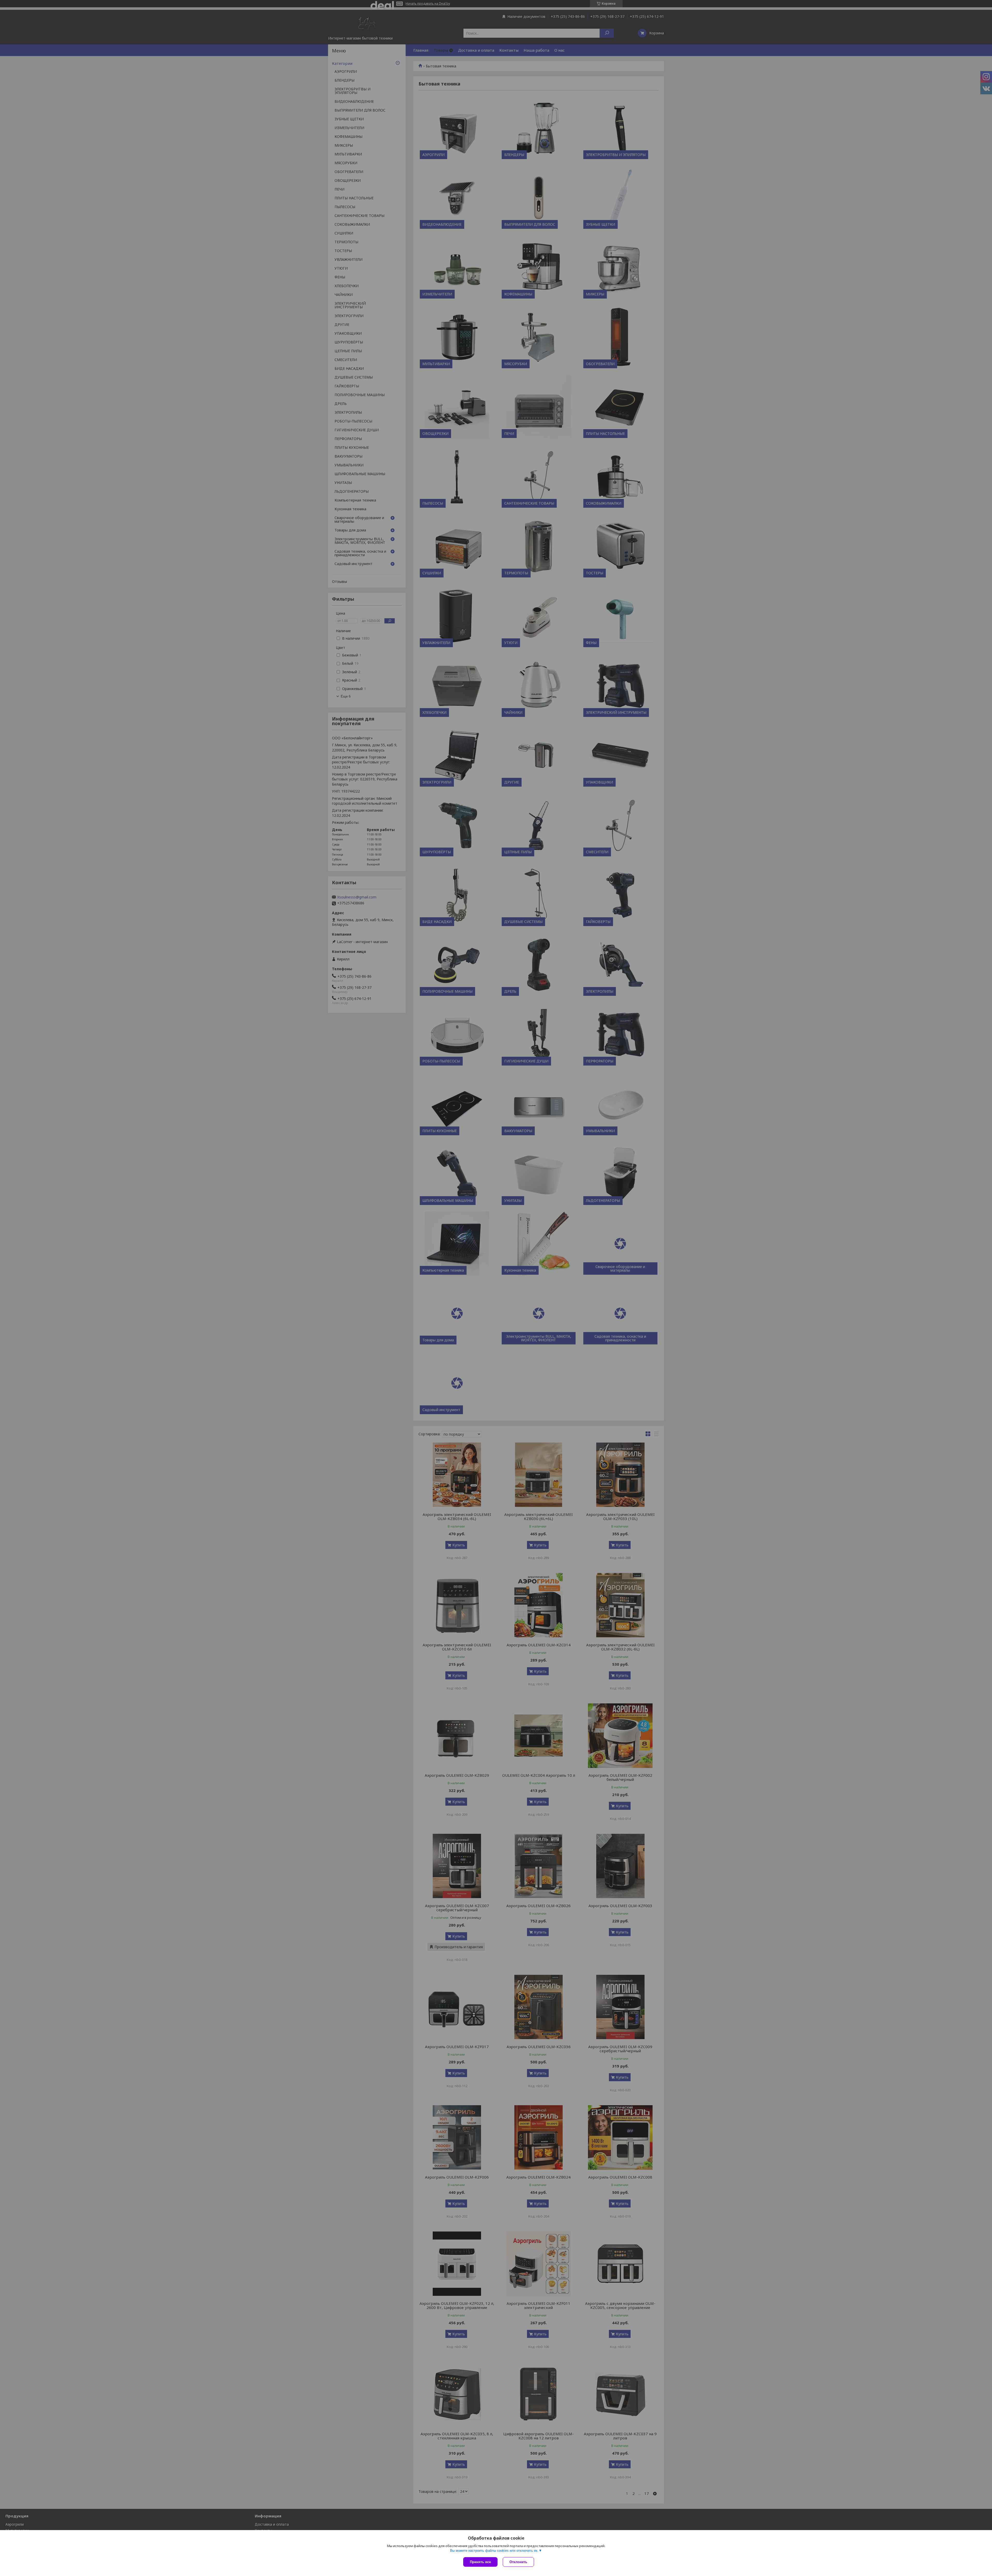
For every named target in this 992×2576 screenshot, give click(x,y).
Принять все (480, 2562)
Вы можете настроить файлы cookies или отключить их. (494, 2551)
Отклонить (518, 2562)
